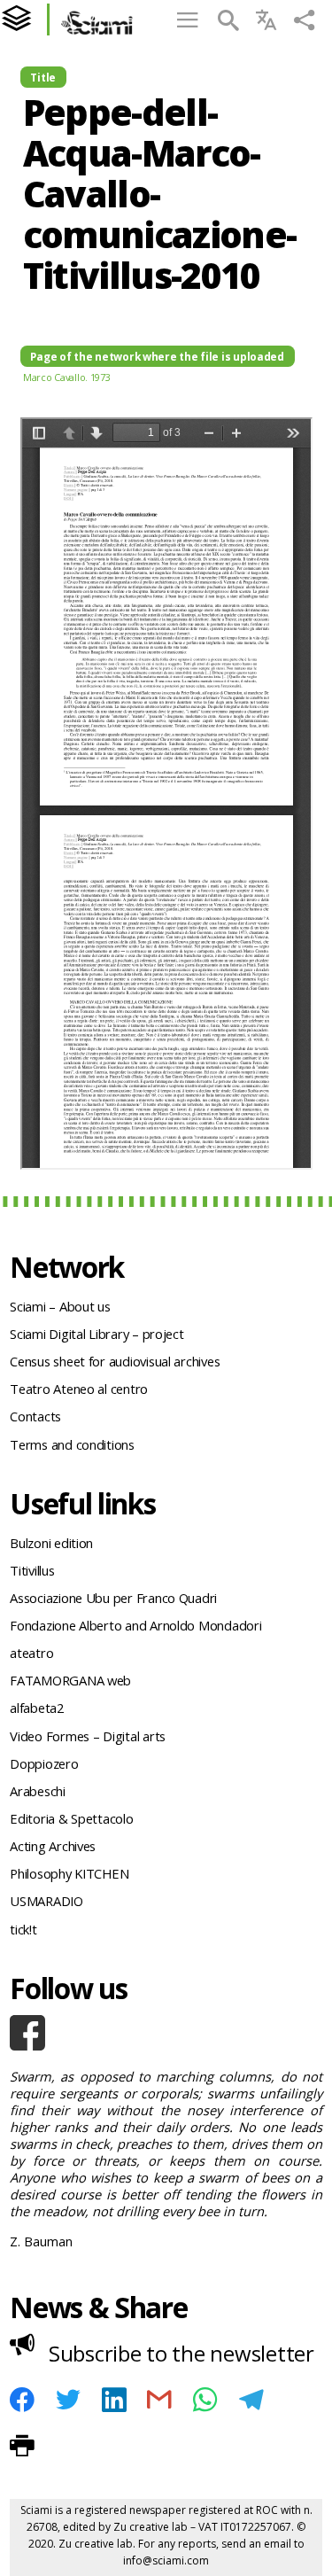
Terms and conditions (72, 1444)
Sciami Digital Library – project (97, 1334)
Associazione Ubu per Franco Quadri (113, 1598)
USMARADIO (46, 1901)
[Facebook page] (166, 2033)
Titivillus (32, 1570)
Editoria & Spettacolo (71, 1818)
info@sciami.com (166, 2560)
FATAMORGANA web (70, 1680)
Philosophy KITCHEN (69, 1873)
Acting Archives (53, 1846)
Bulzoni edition (51, 1543)
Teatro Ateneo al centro (79, 1389)
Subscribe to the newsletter (181, 2353)
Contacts (35, 1416)
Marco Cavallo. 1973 (67, 377)
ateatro (31, 1653)
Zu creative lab (151, 2527)
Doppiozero (44, 1763)
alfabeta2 (37, 1708)
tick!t (23, 1929)
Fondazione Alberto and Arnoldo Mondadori (135, 1625)
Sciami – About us (60, 1306)
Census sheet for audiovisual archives (115, 1361)
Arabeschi (38, 1791)
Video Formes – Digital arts (88, 1736)
